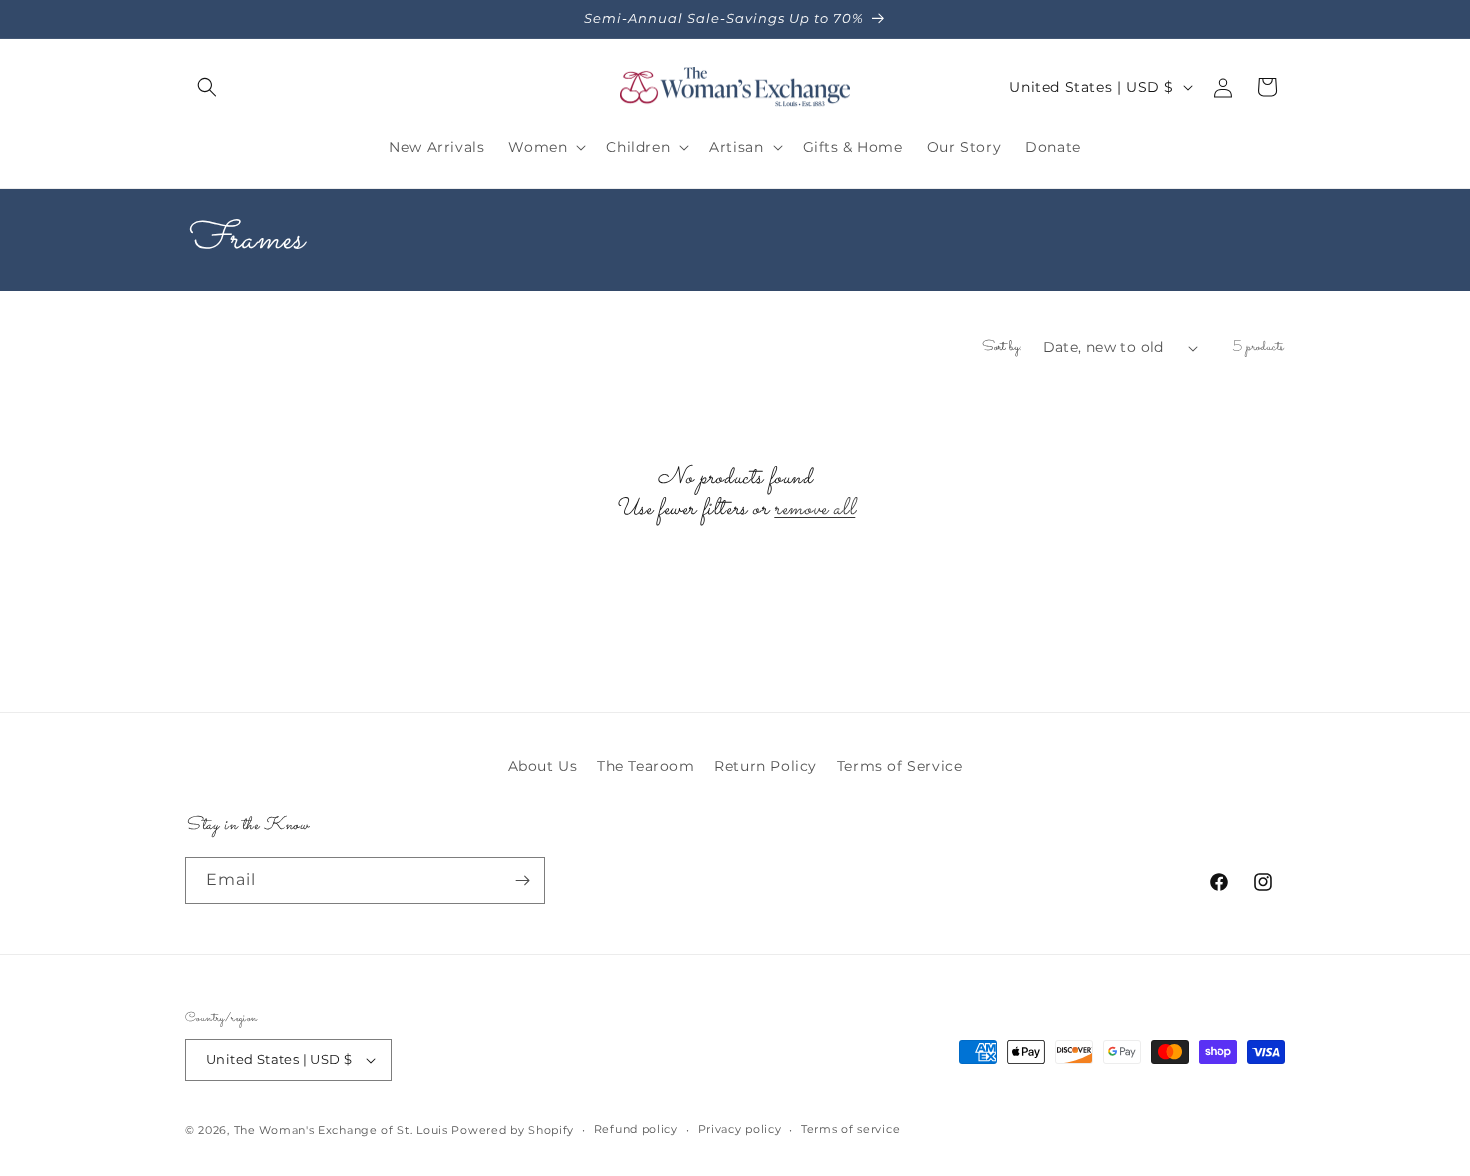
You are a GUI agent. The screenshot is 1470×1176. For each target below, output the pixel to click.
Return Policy (765, 766)
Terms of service (850, 1129)
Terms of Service (900, 766)
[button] (207, 87)
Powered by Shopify (512, 1130)
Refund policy (636, 1129)
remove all (814, 509)
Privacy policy (740, 1129)
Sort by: (1002, 347)
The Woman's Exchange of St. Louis (341, 1130)
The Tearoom (646, 766)
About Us (543, 766)
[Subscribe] (522, 880)
